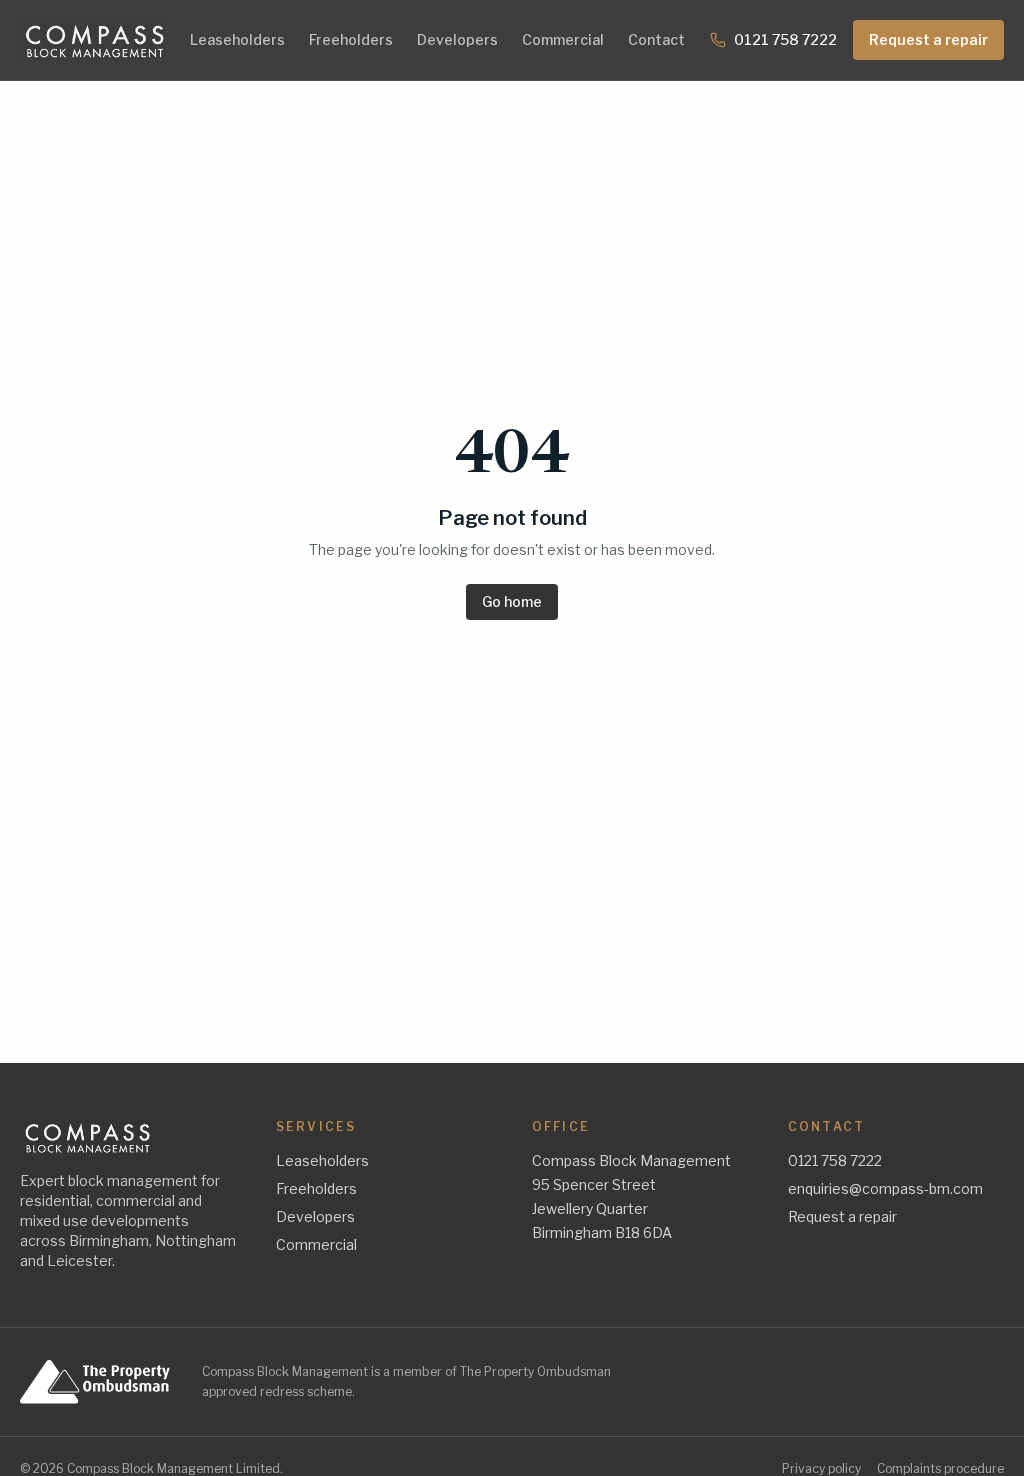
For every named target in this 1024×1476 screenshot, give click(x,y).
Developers (457, 39)
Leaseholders (237, 39)
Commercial (563, 39)
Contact (656, 39)
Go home (512, 601)
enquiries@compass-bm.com (885, 1188)
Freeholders (351, 39)
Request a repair (928, 39)
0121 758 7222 (785, 39)
